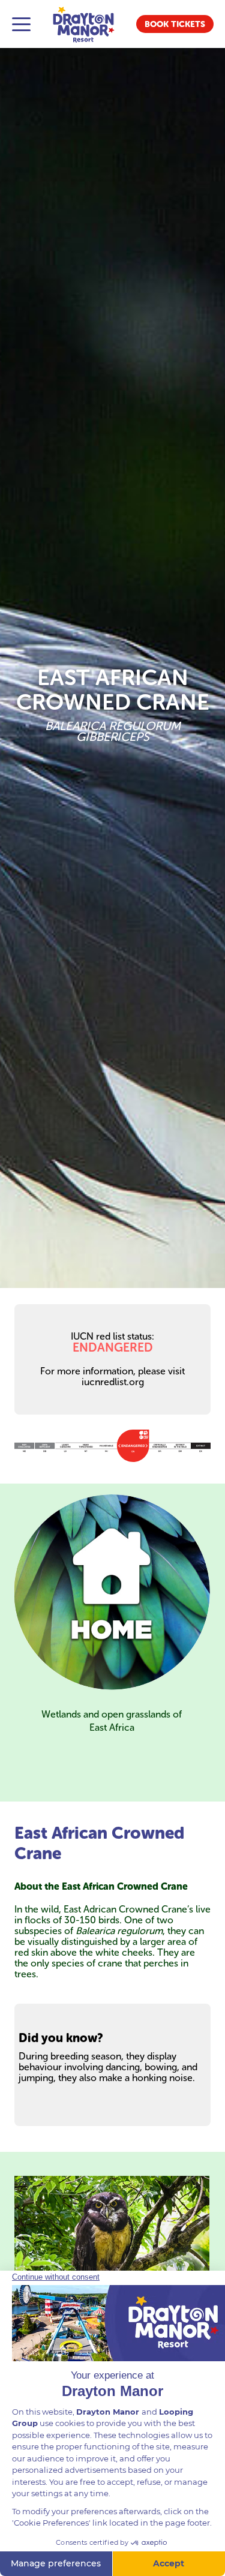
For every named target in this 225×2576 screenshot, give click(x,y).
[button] (175, 24)
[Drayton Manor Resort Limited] (83, 24)
